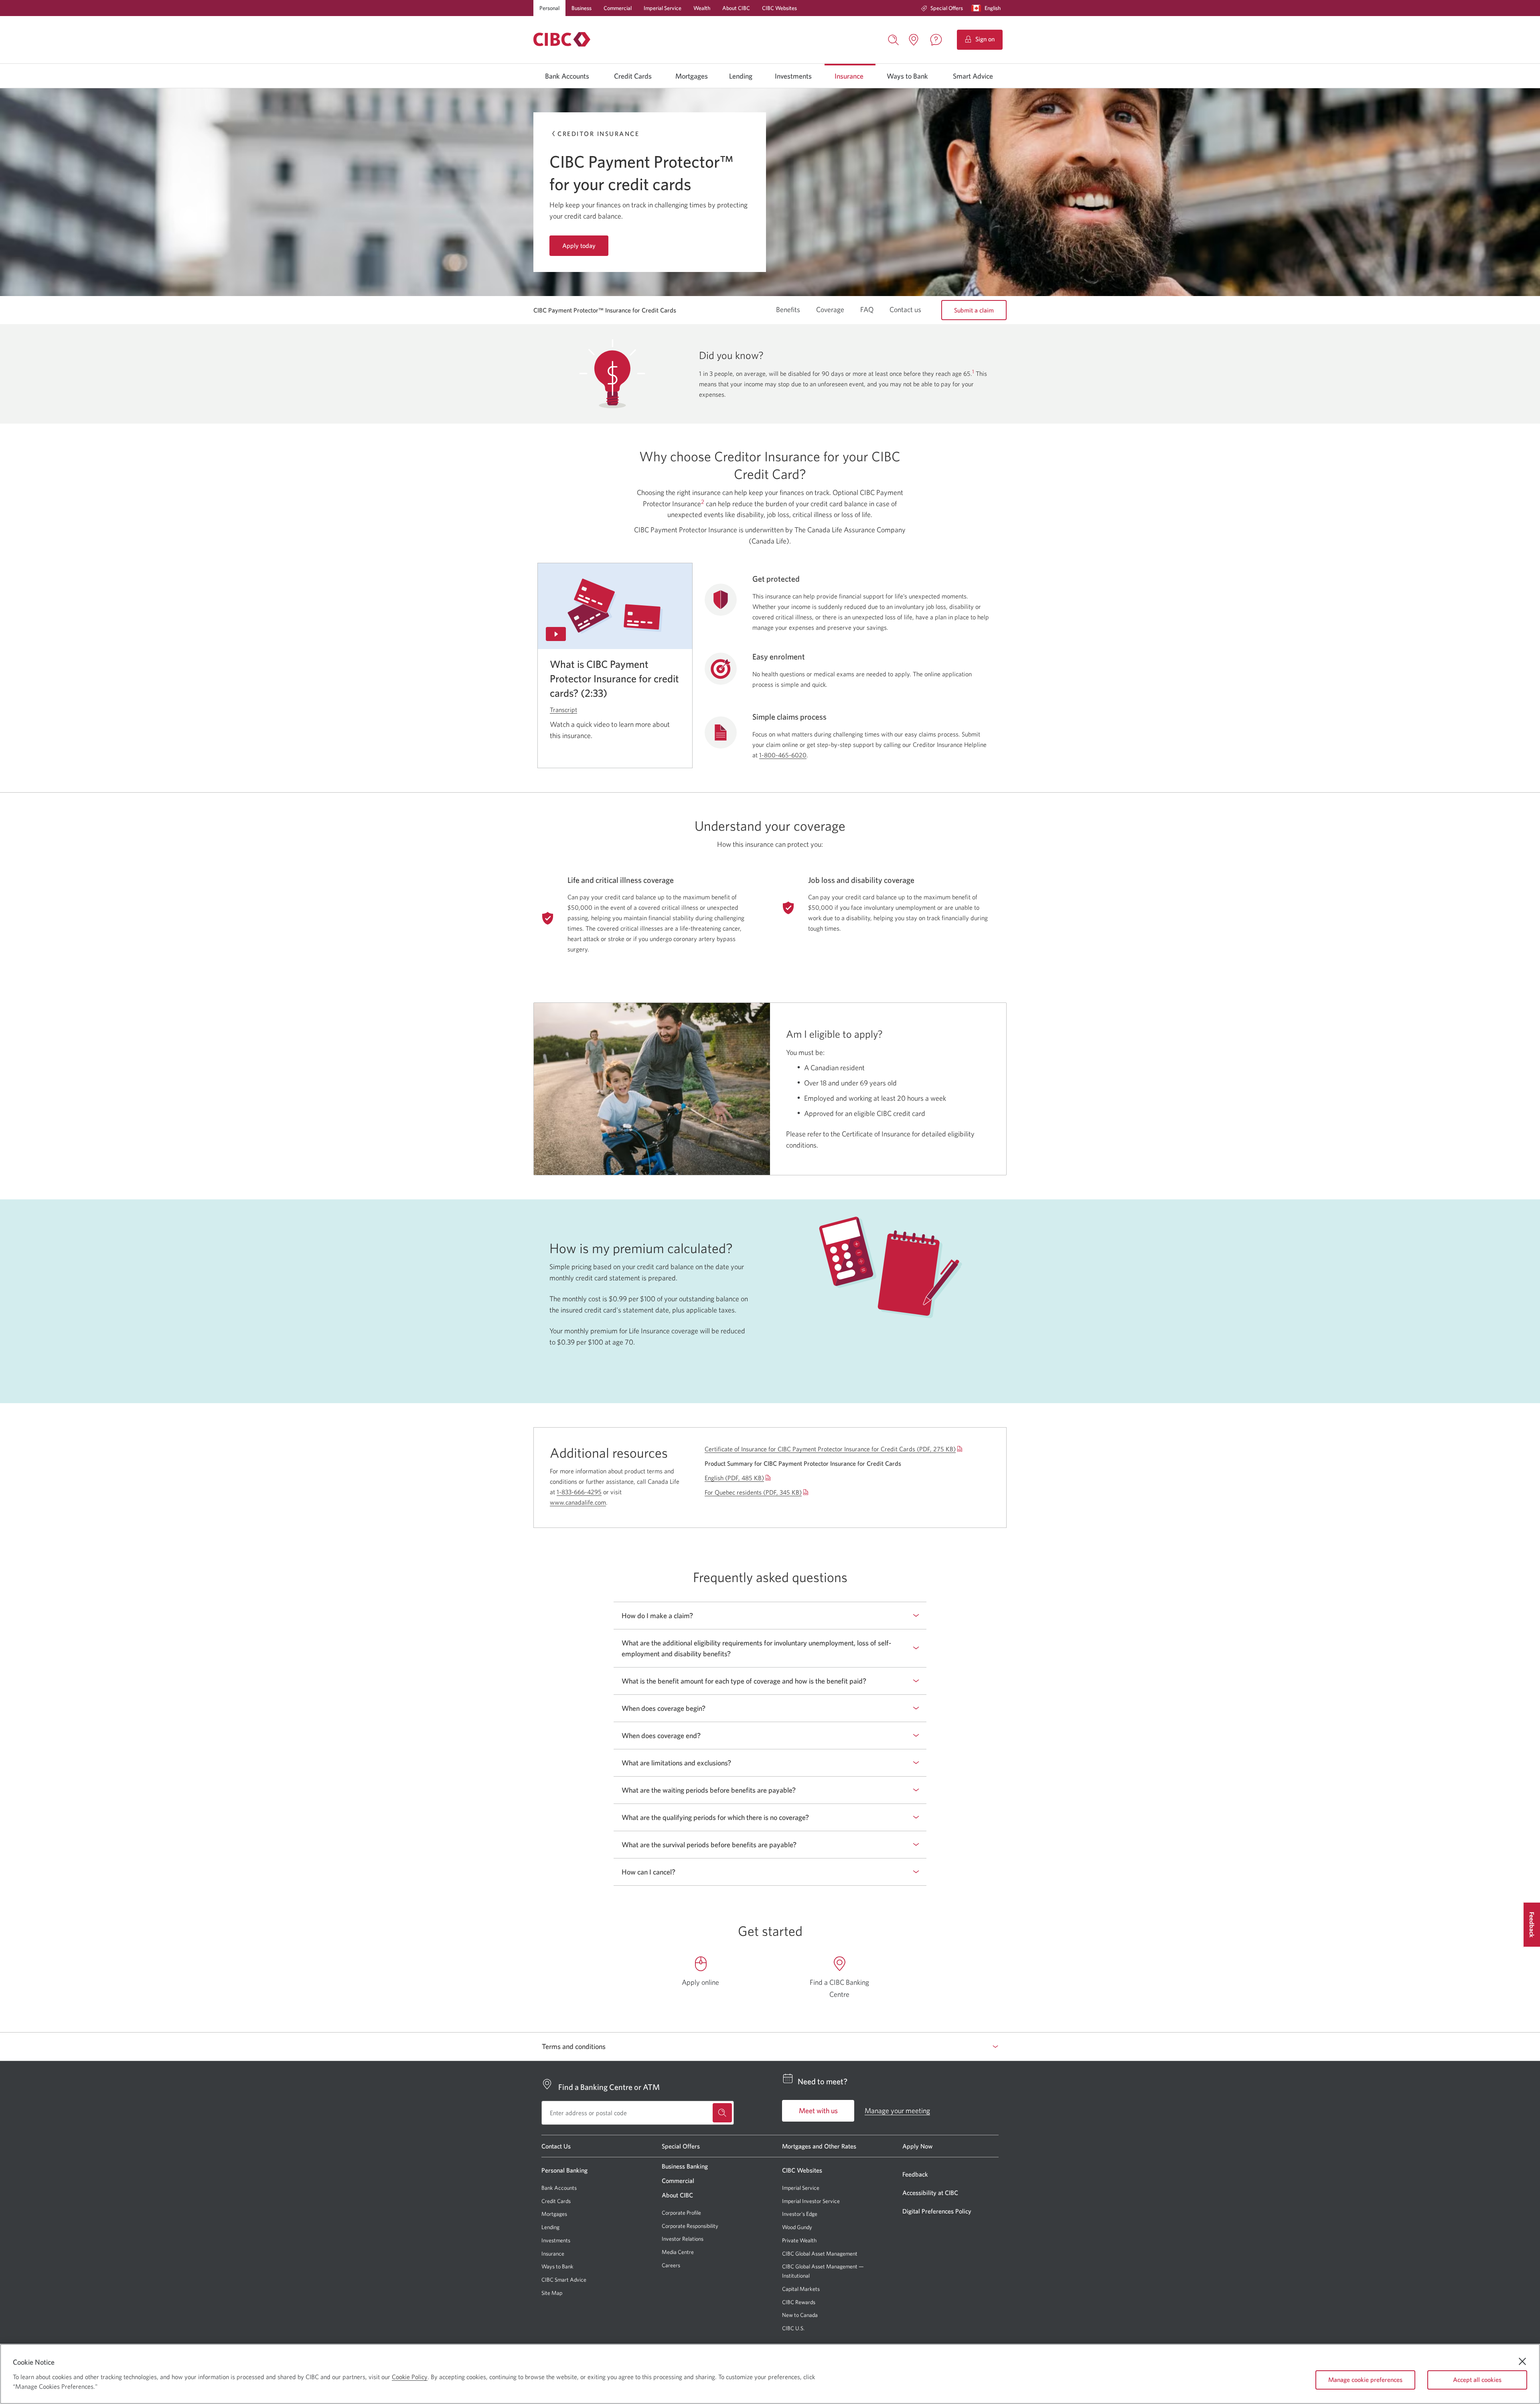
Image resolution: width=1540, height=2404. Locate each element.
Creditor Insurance (598, 134)
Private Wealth (799, 2240)
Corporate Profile (681, 2213)
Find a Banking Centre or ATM (609, 2087)
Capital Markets (801, 2289)
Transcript (563, 710)
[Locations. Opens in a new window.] (914, 40)
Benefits (788, 310)
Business (582, 8)
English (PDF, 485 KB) (734, 1478)
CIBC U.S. (793, 2328)
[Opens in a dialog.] (615, 606)
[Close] (1522, 2361)
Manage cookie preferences (1365, 2380)
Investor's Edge (800, 2214)
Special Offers (947, 8)
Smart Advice (973, 76)
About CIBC (736, 8)
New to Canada (800, 2315)
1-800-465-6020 (783, 755)
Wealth (702, 8)
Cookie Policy (410, 2377)
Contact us (905, 310)
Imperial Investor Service (811, 2201)
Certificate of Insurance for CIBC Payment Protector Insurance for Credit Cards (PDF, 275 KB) (830, 1449)
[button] (988, 8)
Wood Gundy (797, 2227)
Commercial (618, 8)
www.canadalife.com (578, 1502)
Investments (793, 76)
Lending (741, 76)
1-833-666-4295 (579, 1492)
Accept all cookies (1477, 2380)
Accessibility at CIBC (930, 2193)
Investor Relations (683, 2239)
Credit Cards (633, 76)
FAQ (867, 310)
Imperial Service (663, 8)
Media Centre (678, 2252)
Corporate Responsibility (690, 2226)
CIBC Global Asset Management (820, 2254)
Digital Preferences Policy (937, 2211)
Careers (671, 2265)
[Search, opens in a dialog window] (894, 39)
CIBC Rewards (799, 2302)
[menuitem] (942, 8)
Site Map (552, 2293)
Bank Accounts (567, 76)
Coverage (830, 310)
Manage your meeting (897, 2111)
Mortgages (692, 76)
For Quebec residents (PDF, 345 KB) (753, 1492)
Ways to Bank (907, 76)
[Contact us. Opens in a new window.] (936, 40)
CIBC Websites (779, 8)
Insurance (849, 76)
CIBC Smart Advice (564, 2280)
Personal (549, 8)
